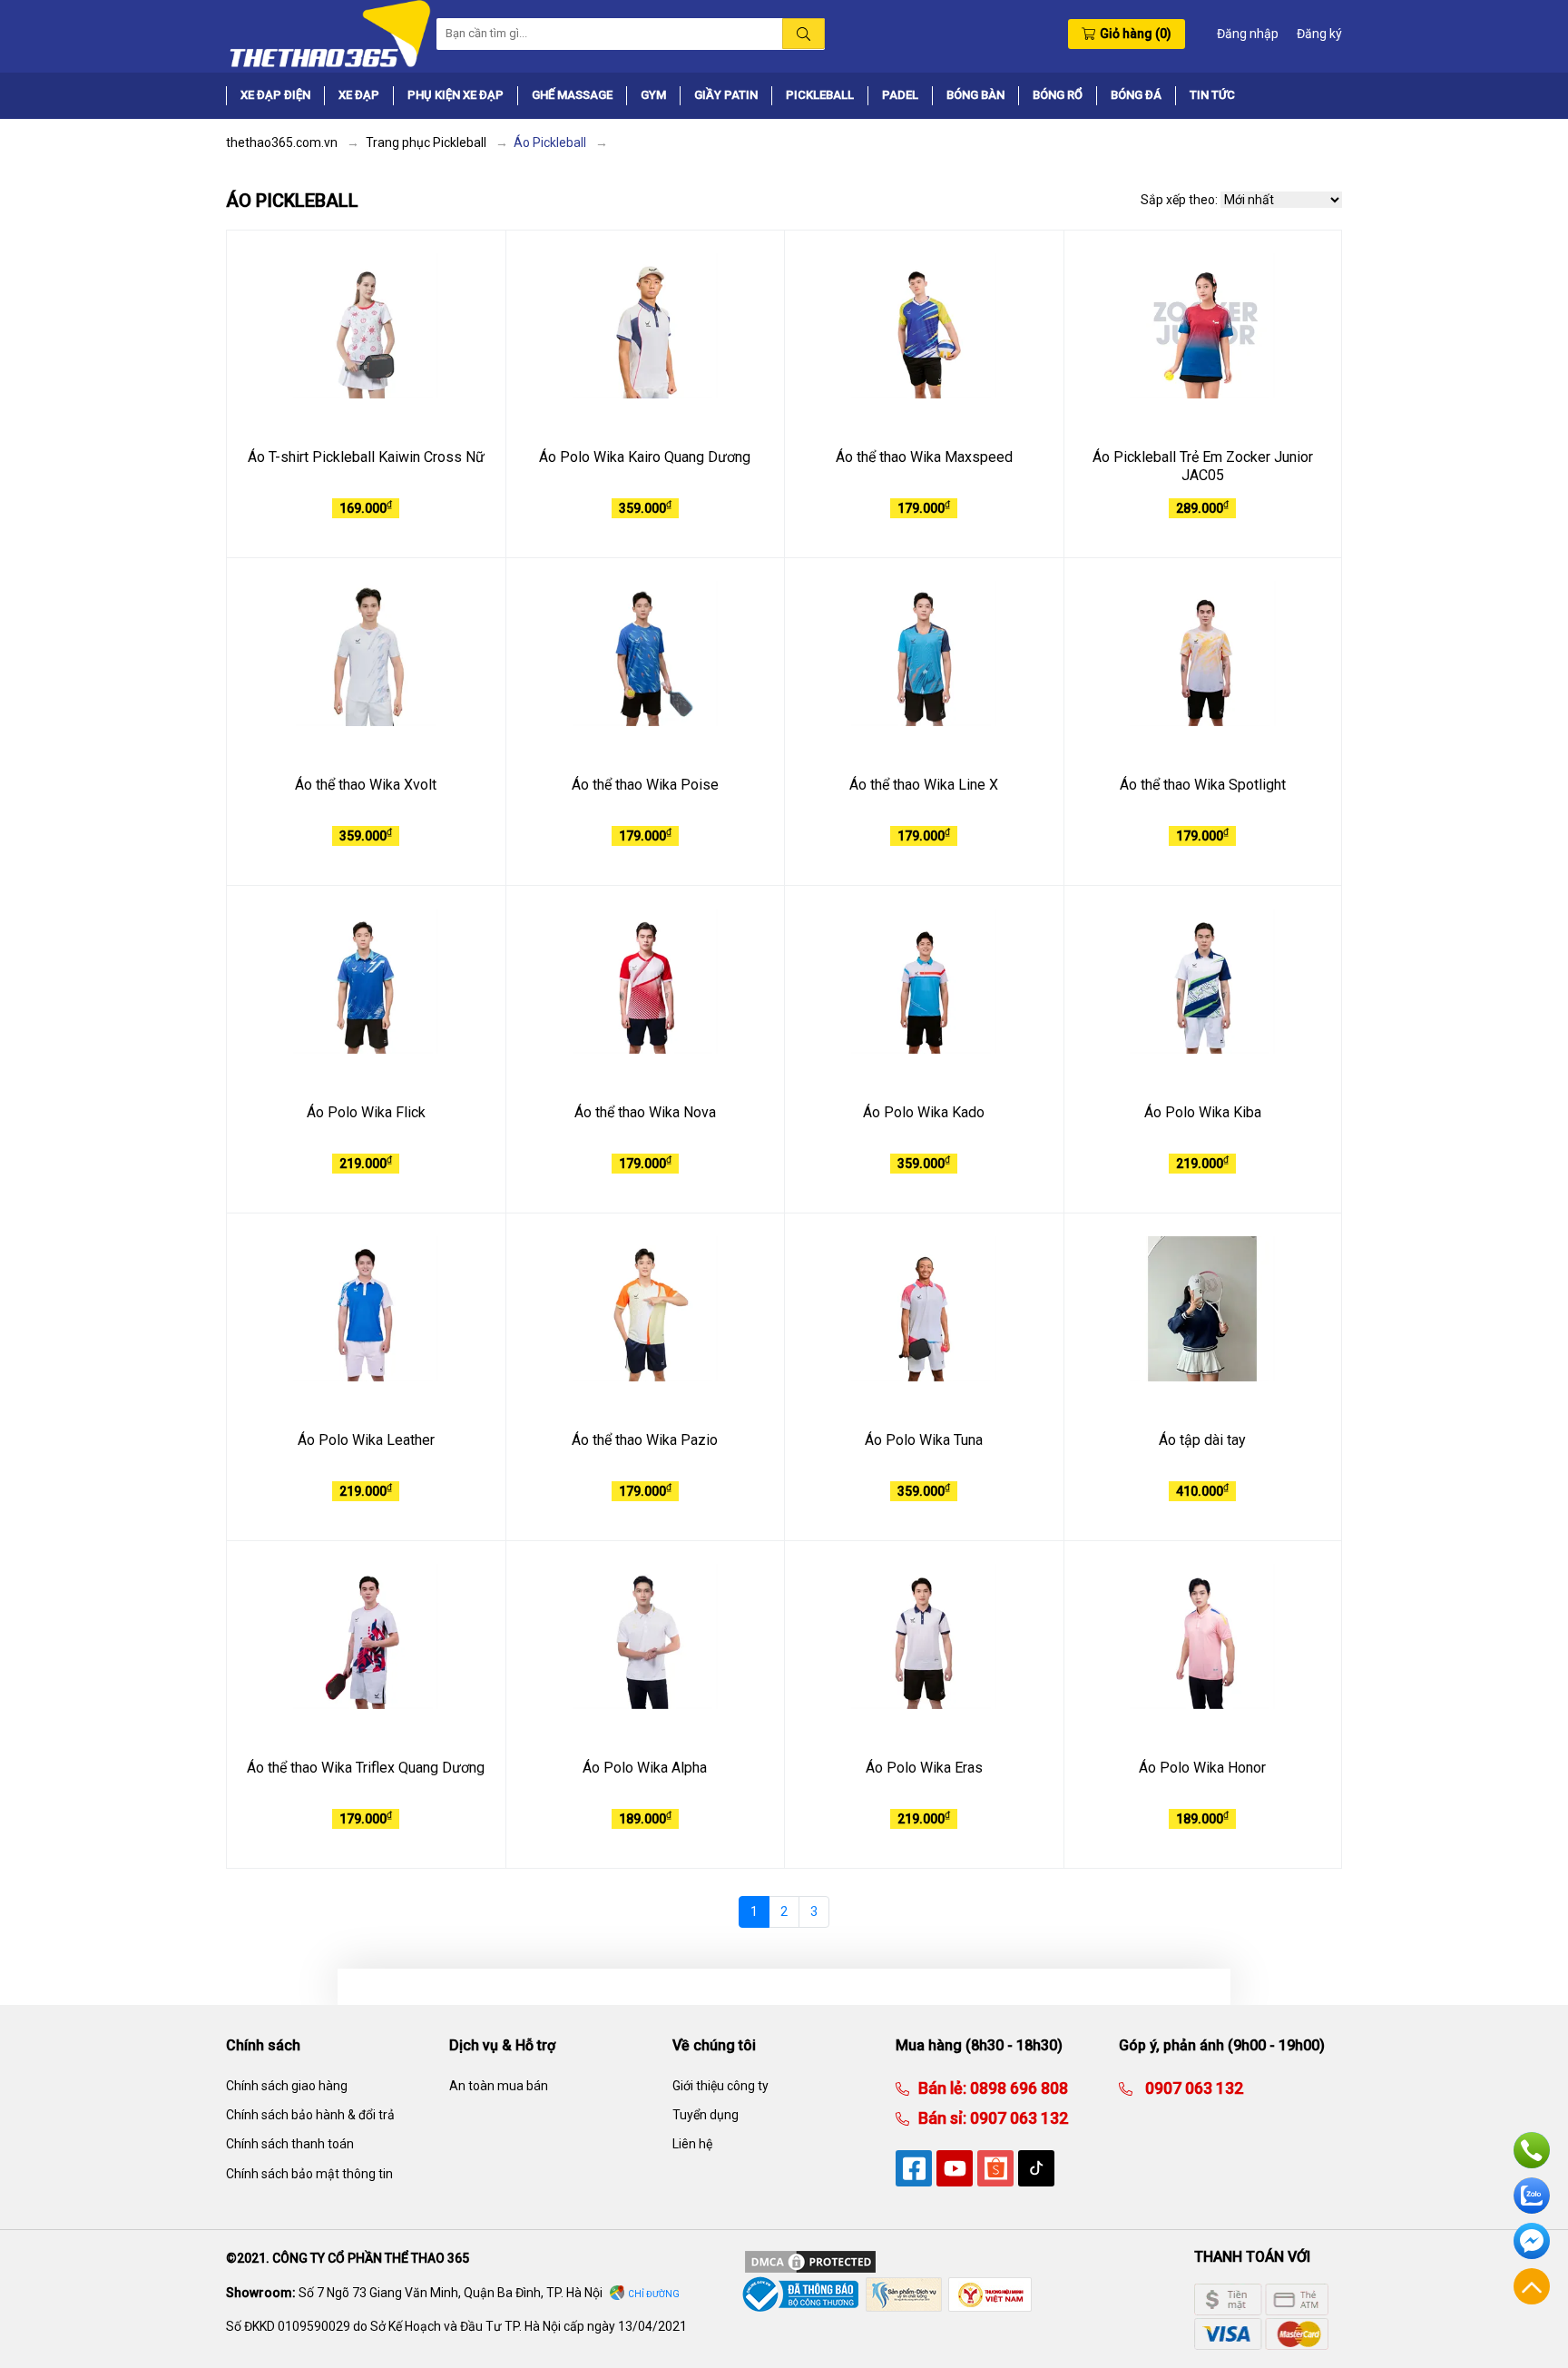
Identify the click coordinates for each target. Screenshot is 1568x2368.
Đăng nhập (1248, 34)
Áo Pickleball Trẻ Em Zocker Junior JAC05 (1203, 467)
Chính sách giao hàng (287, 2086)
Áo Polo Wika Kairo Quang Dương (645, 457)
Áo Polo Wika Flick (366, 1112)
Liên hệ (692, 2144)
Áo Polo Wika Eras (924, 1768)
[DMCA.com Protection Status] (810, 2261)
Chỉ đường (654, 2294)
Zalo (1532, 2196)
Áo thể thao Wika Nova (645, 1112)
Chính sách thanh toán (290, 2144)
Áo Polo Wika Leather (366, 1440)
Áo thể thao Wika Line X (924, 785)
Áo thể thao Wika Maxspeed (924, 457)
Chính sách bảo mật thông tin (309, 2174)
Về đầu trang (1532, 2286)
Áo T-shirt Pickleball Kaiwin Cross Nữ (366, 457)
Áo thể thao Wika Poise (645, 785)
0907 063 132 (1017, 2118)
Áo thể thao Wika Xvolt (366, 785)
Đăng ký (1319, 34)
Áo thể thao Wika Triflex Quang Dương (366, 1768)
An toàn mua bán (499, 2086)
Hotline (1532, 2150)
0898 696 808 (1017, 2088)
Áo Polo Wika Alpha (645, 1768)
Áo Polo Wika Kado (924, 1112)
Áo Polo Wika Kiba (1203, 1112)
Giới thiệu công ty (720, 2086)
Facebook (1532, 2241)
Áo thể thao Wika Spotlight (1203, 785)
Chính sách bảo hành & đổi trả (310, 2115)
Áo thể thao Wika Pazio (645, 1440)
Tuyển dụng (706, 2115)
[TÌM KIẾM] (804, 34)
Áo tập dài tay (1202, 1440)
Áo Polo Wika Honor (1202, 1768)
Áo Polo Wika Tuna (924, 1440)
